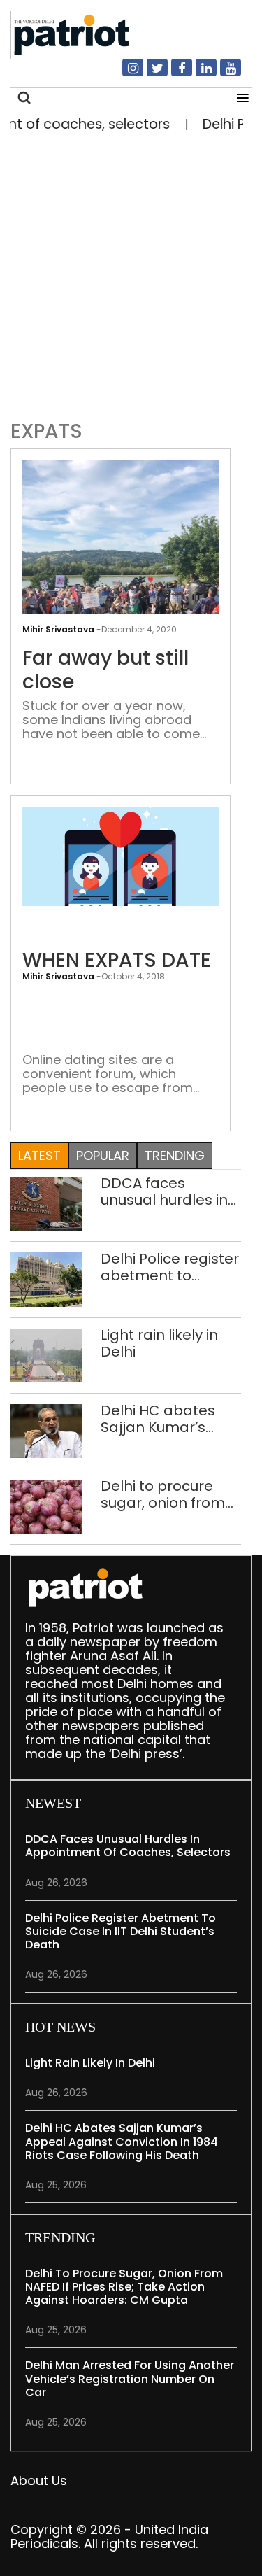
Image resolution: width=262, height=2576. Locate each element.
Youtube (222, 73)
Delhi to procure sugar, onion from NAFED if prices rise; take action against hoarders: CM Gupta (170, 1494)
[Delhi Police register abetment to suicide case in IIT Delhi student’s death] (46, 1279)
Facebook (173, 73)
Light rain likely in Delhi (159, 1343)
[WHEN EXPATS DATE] (121, 855)
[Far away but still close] (121, 582)
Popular (103, 1155)
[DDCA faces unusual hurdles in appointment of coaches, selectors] (46, 1203)
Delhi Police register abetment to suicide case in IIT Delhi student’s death (170, 1267)
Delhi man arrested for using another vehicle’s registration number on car (130, 2378)
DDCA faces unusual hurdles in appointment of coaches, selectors (167, 1191)
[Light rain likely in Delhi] (46, 1354)
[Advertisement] (131, 273)
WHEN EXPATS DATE (117, 961)
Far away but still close (105, 670)
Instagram (124, 73)
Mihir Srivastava (58, 976)
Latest (39, 1155)
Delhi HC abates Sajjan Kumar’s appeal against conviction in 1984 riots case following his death (168, 1419)
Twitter (149, 73)
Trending (175, 1155)
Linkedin (198, 73)
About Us (39, 2481)
